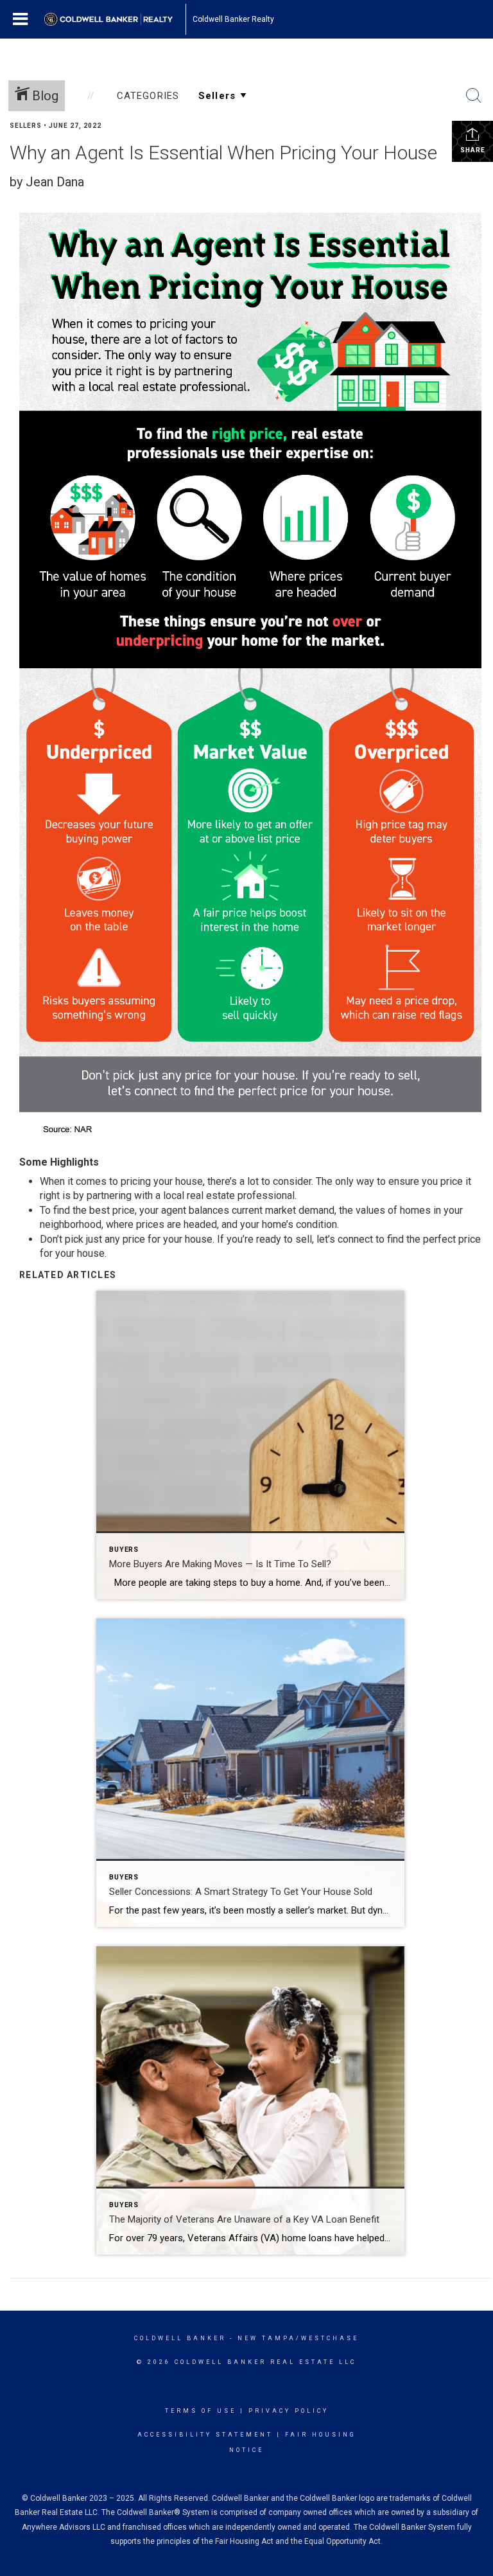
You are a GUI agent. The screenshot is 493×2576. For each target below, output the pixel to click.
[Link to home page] (115, 19)
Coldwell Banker (180, 2338)
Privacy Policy (289, 2411)
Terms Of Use (201, 2411)
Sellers (26, 126)
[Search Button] (474, 96)
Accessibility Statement (205, 2435)
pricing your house (162, 1181)
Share (473, 150)
